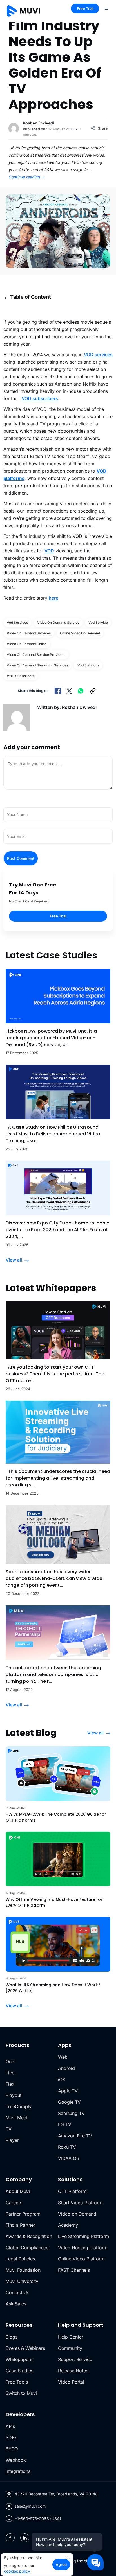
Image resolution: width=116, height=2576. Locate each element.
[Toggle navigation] (106, 8)
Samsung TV (71, 2113)
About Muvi (18, 2191)
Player (12, 2140)
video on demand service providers (36, 655)
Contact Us (17, 2292)
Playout (14, 2095)
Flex (10, 2084)
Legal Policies (20, 2259)
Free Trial (85, 8)
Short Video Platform (80, 2203)
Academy (68, 2225)
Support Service (75, 2359)
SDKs (11, 2437)
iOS (62, 2080)
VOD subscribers (40, 398)
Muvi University (22, 2281)
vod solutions (88, 665)
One (10, 2062)
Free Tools (17, 2382)
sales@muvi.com (30, 2506)
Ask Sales (16, 2304)
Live (10, 2073)
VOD (49, 551)
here (53, 598)
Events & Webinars (25, 2348)
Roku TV (67, 2147)
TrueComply (19, 2106)
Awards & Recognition (29, 2236)
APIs (10, 2426)
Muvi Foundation (23, 2270)
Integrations (18, 2471)
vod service (98, 623)
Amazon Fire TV (75, 2136)
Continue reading (27, 177)
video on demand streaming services (37, 665)
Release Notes (73, 2371)
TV (9, 2129)
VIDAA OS (69, 2158)
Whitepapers (19, 2359)
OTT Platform (72, 2191)
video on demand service (58, 623)
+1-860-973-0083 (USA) (38, 2519)
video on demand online (27, 644)
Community (70, 2348)
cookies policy (17, 2571)
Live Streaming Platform (83, 2236)
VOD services (98, 355)
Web (63, 2057)
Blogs (12, 2337)
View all (14, 1260)
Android (66, 2068)
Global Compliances (27, 2248)
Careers (14, 2203)
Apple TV (68, 2091)
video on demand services (29, 633)
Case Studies (19, 2371)
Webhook (16, 2460)
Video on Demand (77, 2214)
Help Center (71, 2337)
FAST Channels (74, 2270)
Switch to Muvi (21, 2393)
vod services (17, 623)
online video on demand (80, 633)
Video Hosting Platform (83, 2248)
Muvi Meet (17, 2118)
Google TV (69, 2102)
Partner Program (23, 2214)
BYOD (12, 2449)
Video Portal (71, 2382)
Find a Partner (20, 2225)
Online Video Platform (81, 2259)
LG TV (65, 2124)
